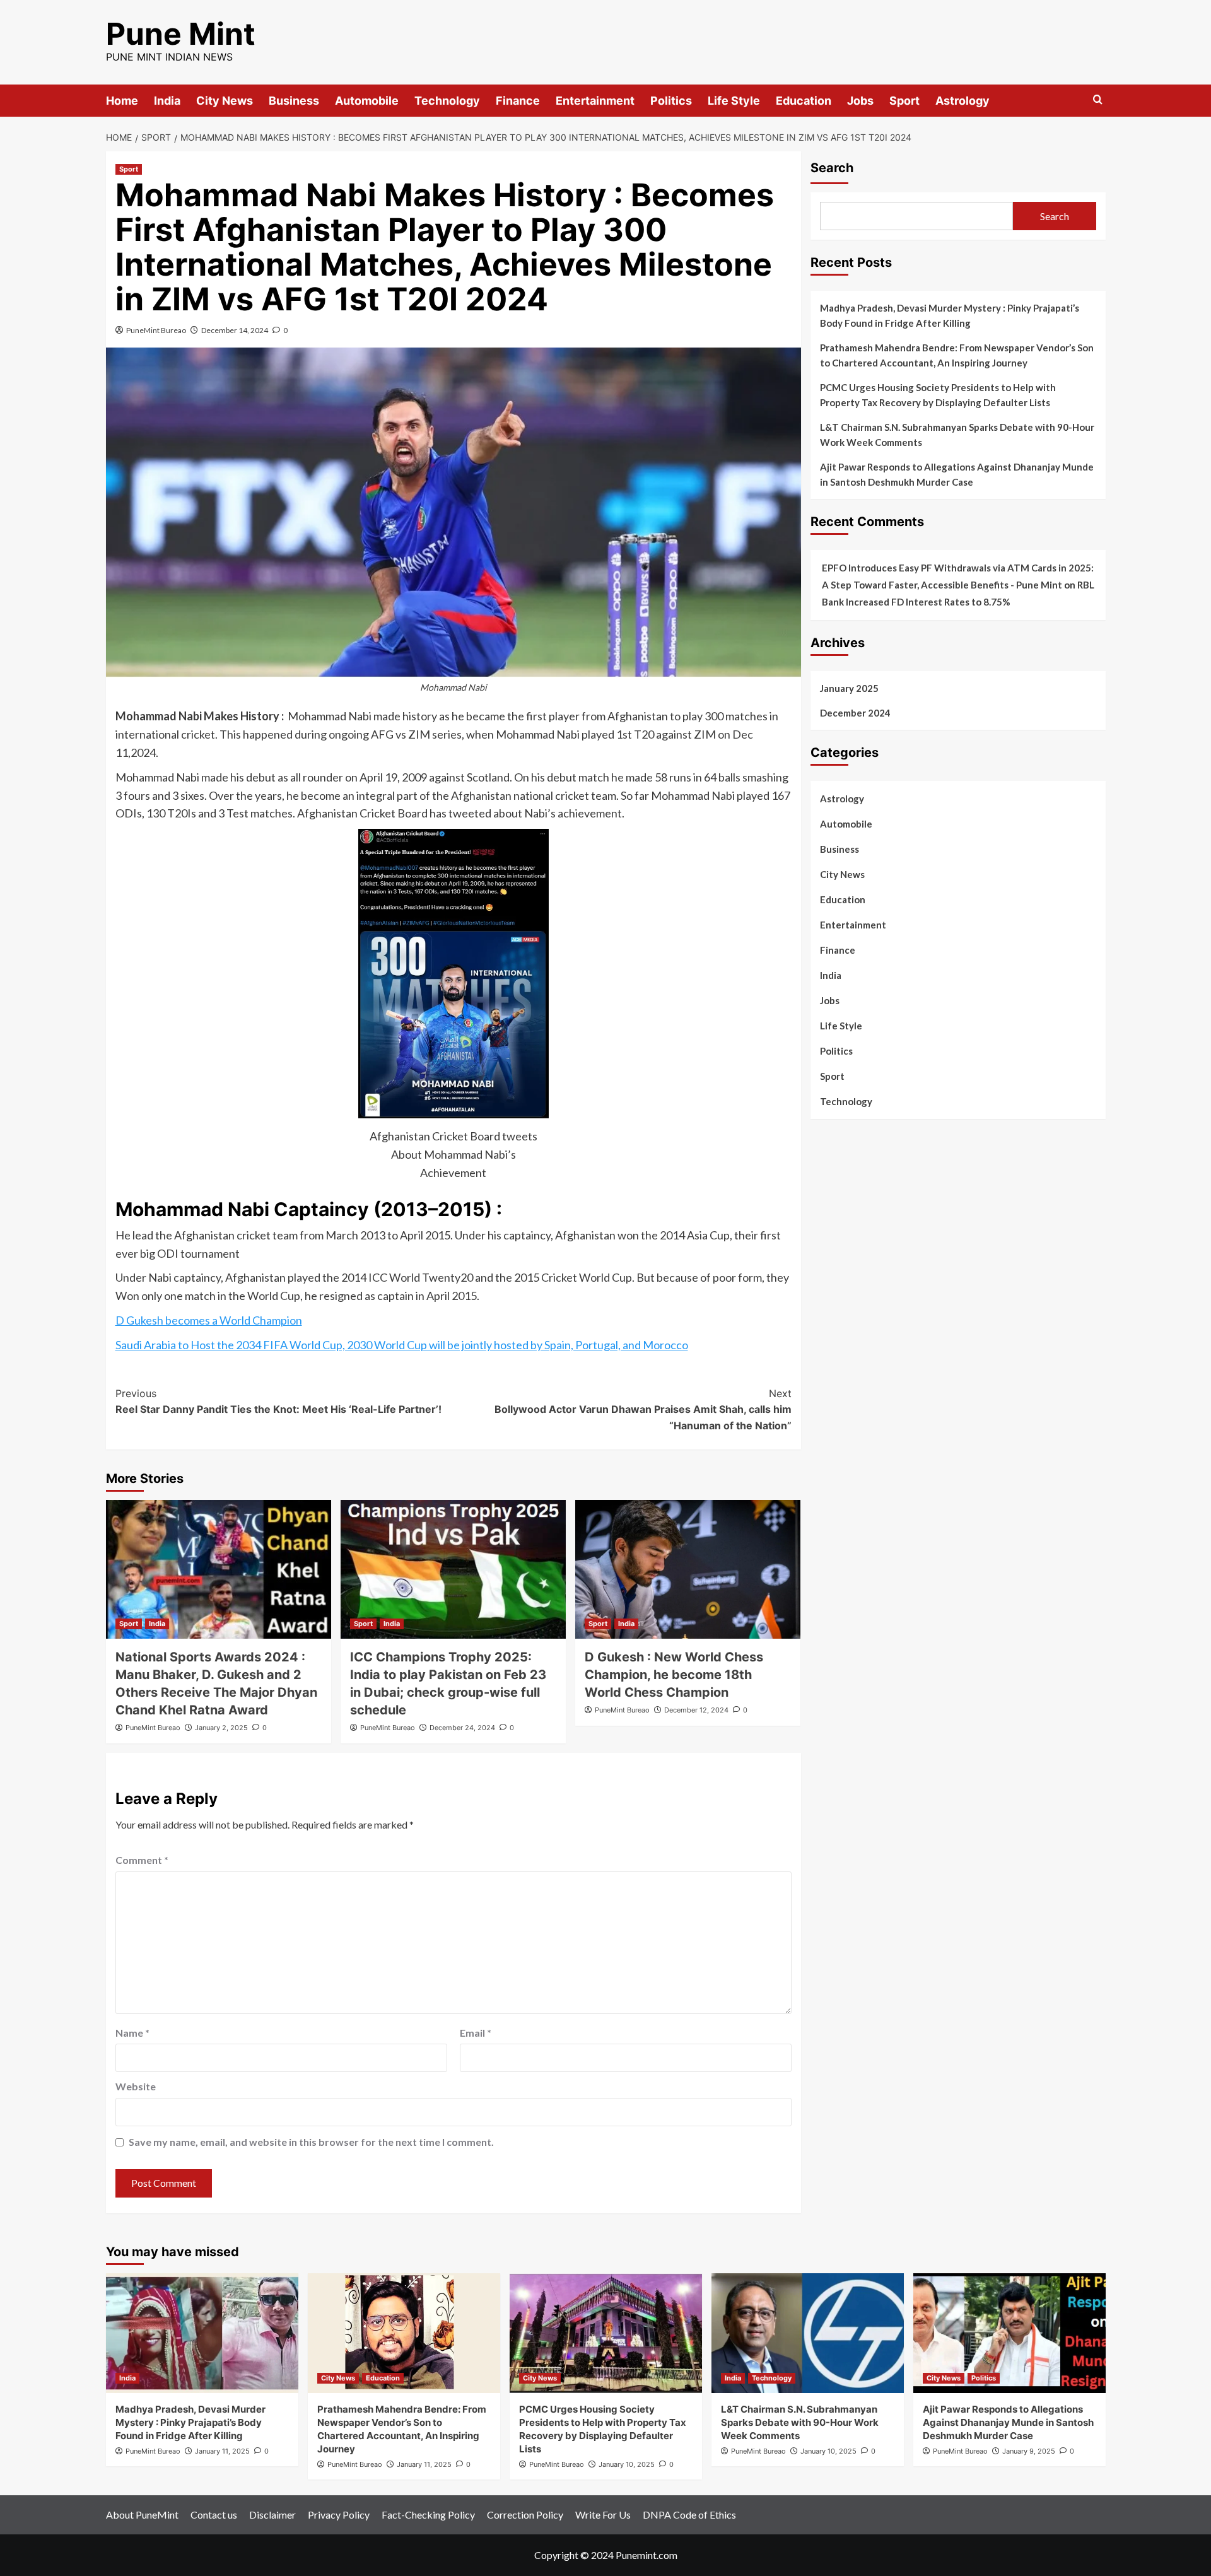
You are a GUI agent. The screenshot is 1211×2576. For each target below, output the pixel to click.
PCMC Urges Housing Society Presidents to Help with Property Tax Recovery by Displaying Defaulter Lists (938, 395)
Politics (671, 101)
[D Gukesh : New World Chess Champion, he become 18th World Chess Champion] (688, 1569)
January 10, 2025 (627, 2464)
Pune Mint (181, 34)
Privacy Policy (339, 2515)
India (167, 101)
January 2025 (849, 688)
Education (804, 101)
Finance (518, 101)
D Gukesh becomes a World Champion (209, 1320)
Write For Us (603, 2515)
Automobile (367, 101)
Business (294, 101)
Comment (142, 1860)
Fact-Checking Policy (428, 2515)
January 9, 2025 (1029, 2451)
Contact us (214, 2515)
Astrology (962, 101)
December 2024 (855, 713)
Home (122, 101)
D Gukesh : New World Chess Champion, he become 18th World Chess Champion (674, 1675)
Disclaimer (272, 2515)
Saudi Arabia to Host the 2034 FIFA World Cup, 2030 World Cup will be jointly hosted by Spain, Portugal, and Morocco (402, 1345)
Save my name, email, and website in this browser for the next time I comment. (311, 2142)
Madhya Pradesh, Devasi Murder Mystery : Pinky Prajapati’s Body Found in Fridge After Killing (950, 315)
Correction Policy (525, 2515)
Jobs (860, 101)
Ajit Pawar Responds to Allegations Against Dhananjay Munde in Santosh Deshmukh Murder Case (957, 474)
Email (476, 2033)
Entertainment (595, 101)
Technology (447, 101)
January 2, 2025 (221, 1728)
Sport (904, 101)
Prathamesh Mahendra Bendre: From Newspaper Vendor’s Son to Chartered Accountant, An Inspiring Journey (957, 355)
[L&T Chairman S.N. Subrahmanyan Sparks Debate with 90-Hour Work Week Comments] (808, 2333)
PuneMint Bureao (156, 330)
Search (832, 168)
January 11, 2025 (222, 2451)
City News (225, 101)
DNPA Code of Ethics (689, 2515)
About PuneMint (142, 2515)
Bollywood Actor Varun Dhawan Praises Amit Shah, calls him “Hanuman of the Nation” (643, 1409)
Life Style (734, 101)
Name (132, 2033)
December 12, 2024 (696, 1710)
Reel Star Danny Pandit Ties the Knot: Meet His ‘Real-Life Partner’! (278, 1402)
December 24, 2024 (462, 1728)
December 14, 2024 (235, 330)
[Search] (1098, 100)
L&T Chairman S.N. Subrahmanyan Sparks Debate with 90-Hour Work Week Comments (957, 435)
